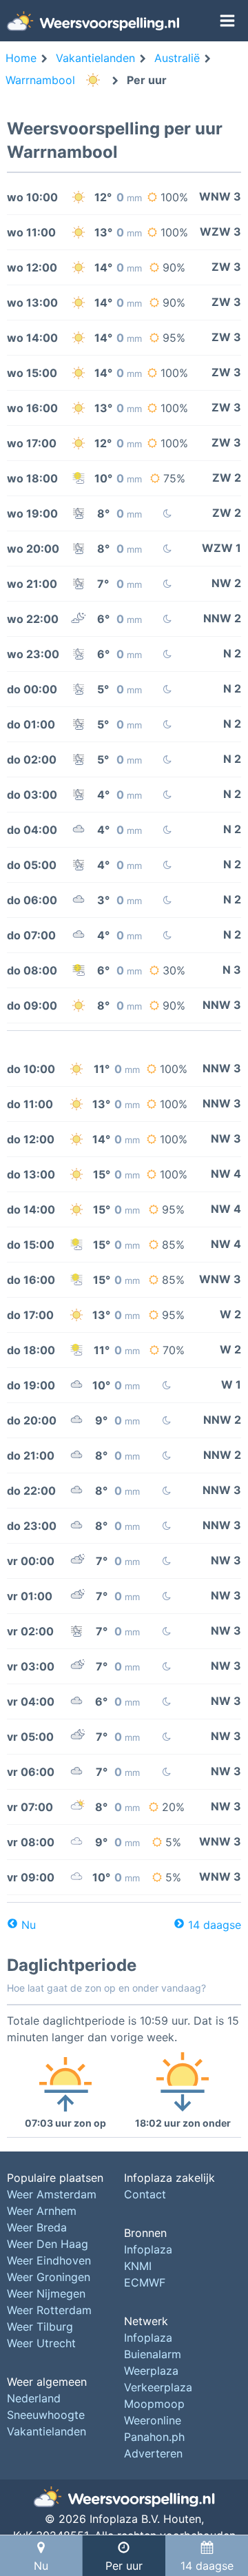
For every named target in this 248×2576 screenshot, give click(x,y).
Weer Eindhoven (49, 2260)
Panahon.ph (154, 2437)
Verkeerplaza (158, 2387)
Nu (29, 1925)
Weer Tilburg (40, 2327)
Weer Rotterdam (49, 2310)
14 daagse (215, 1925)
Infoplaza (148, 2249)
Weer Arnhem (42, 2211)
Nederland (34, 2398)
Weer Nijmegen (46, 2293)
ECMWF (145, 2282)
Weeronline (153, 2420)
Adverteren (153, 2453)
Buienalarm (153, 2354)
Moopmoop (154, 2404)
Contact (145, 2194)
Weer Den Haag (48, 2244)
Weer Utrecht (41, 2343)
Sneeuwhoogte (46, 2415)
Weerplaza (151, 2371)
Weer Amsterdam (52, 2194)
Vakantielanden (46, 2431)
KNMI (138, 2266)
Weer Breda (37, 2227)
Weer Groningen (49, 2277)
